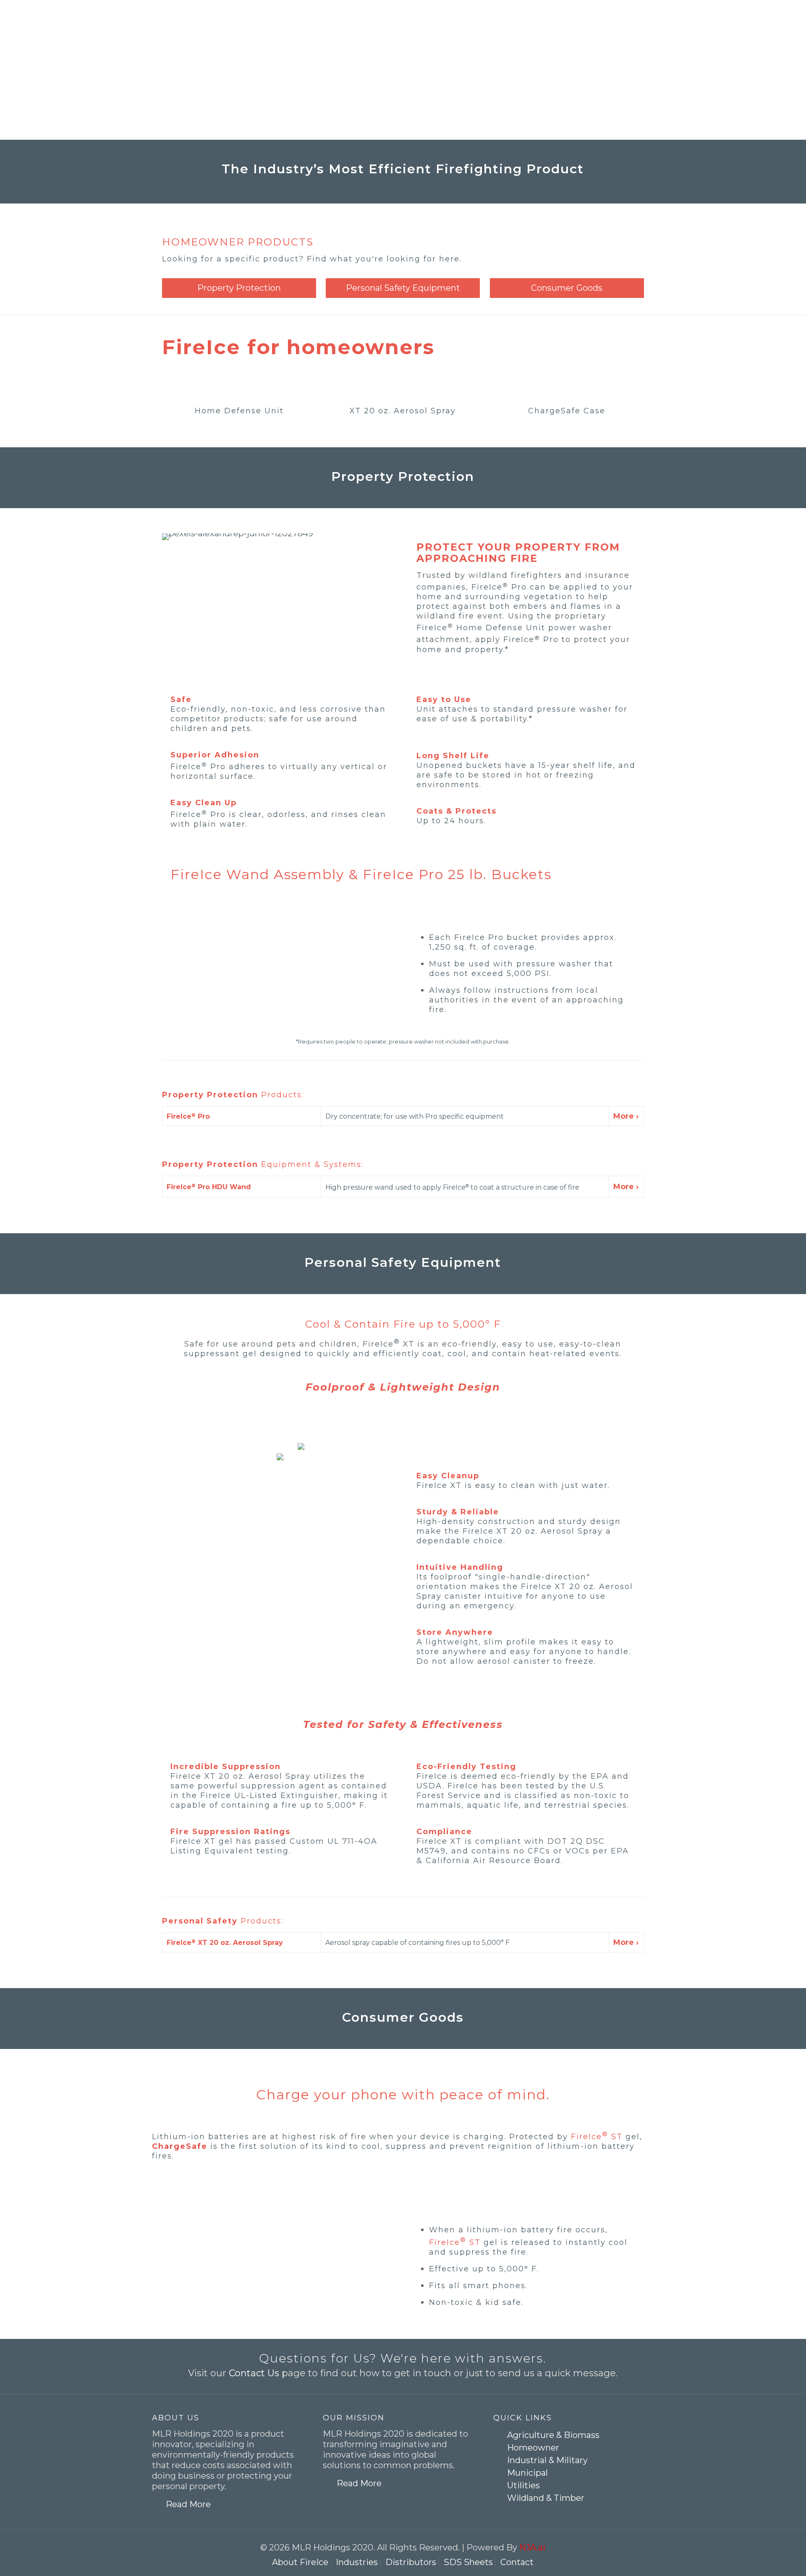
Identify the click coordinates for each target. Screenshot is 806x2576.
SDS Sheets (468, 2562)
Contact (517, 2562)
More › (626, 1116)
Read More (188, 2504)
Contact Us (254, 2373)
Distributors (411, 2562)
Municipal (527, 2473)
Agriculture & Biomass (553, 2435)
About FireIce (300, 2562)
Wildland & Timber (546, 2498)
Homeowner (533, 2448)
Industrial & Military (547, 2460)
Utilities (523, 2485)
